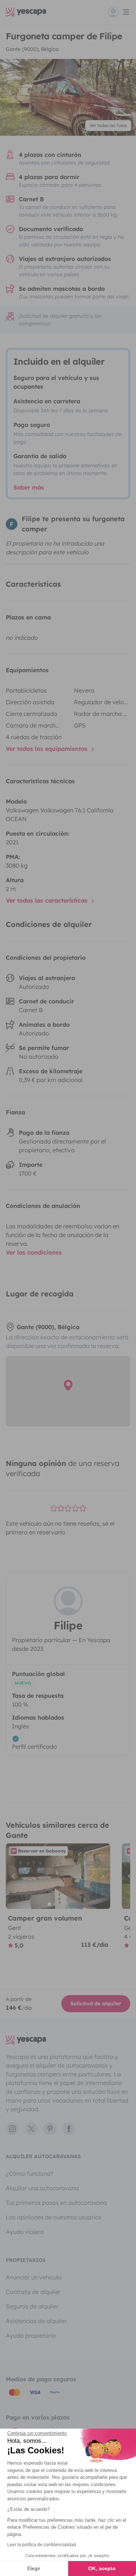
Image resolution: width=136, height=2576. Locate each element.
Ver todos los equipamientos (48, 749)
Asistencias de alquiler (36, 2321)
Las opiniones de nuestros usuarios (54, 2217)
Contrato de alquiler (33, 2292)
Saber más (29, 487)
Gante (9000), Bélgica (32, 49)
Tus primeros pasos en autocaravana (56, 2203)
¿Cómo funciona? (30, 2173)
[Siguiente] (102, 1876)
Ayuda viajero (25, 2232)
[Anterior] (15, 1876)
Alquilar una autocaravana (42, 2188)
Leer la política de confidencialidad (42, 2545)
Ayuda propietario (31, 2335)
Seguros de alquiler (32, 2306)
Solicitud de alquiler (96, 2004)
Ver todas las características (48, 900)
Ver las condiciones (34, 1252)
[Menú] (119, 12)
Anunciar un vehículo (34, 2277)
